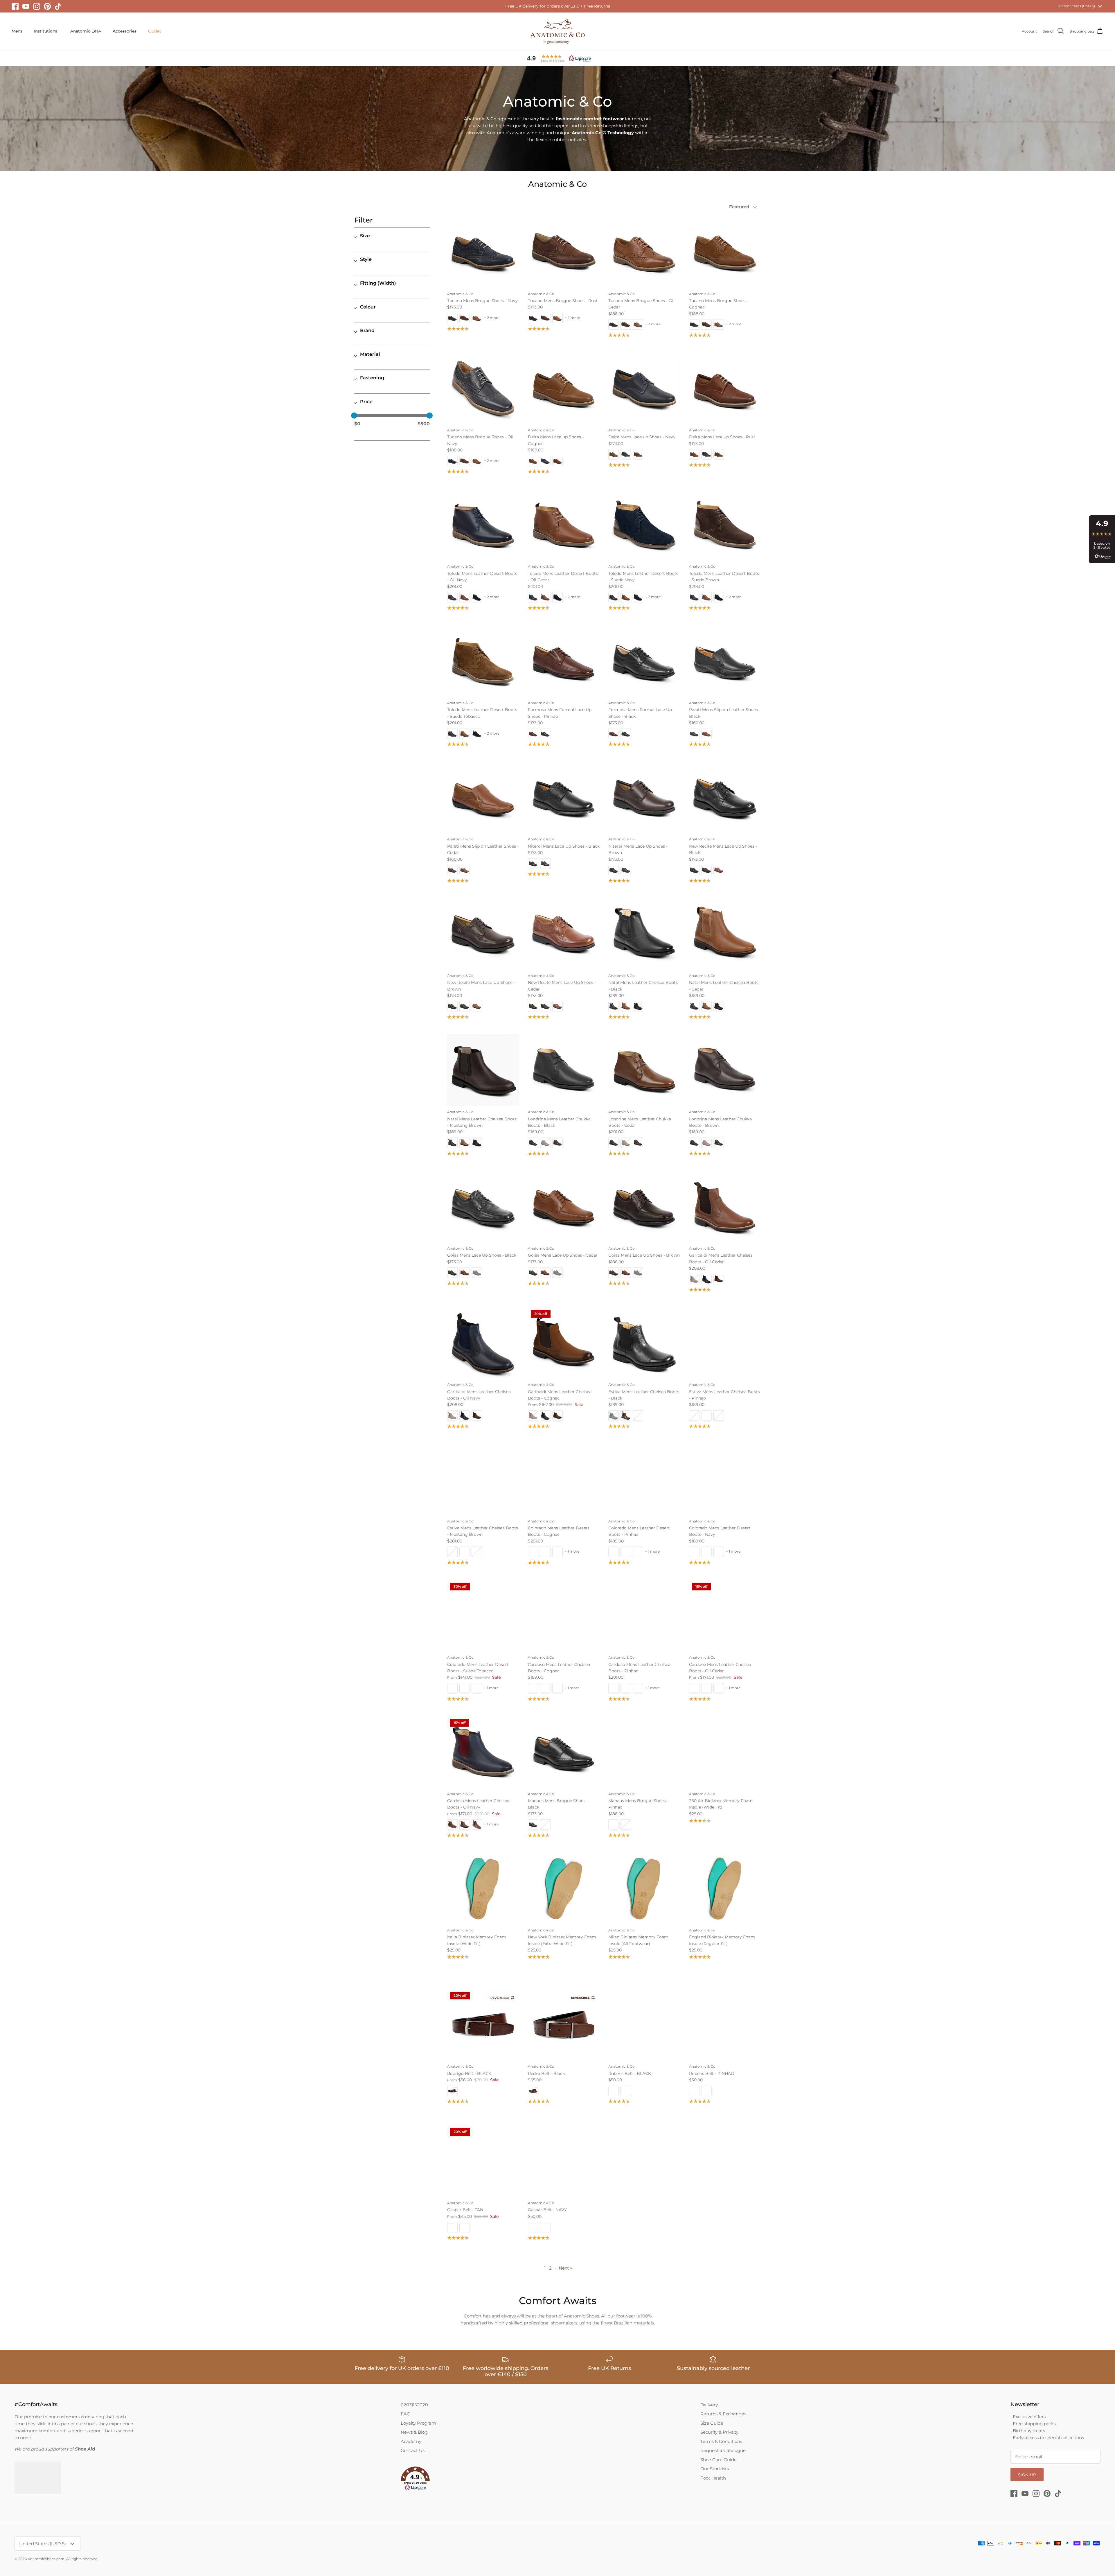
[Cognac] (725, 252)
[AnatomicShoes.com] (557, 31)
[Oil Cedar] (644, 252)
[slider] (354, 416)
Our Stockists (715, 2469)
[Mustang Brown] (483, 1070)
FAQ (406, 2414)
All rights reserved (82, 2559)
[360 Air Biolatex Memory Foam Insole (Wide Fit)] (725, 1752)
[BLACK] (644, 2025)
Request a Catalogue (723, 2450)
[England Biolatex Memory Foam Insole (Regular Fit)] (725, 1889)
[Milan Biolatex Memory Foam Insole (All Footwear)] (644, 1889)
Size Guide (712, 2423)
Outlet (155, 31)
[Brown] (644, 798)
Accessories (125, 31)
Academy (411, 2441)
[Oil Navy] (483, 389)
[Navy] (483, 252)
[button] (557, 58)
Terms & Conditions (721, 2441)
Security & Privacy (719, 2432)
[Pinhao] (564, 661)
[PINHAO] (725, 2025)
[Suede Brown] (725, 525)
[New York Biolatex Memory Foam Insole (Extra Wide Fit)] (564, 1889)
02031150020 (414, 2405)
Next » (565, 2268)
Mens (17, 31)
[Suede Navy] (644, 525)
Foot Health (713, 2478)
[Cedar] (483, 798)
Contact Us (413, 2450)
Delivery (709, 2405)
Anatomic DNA (86, 31)
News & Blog (414, 2432)
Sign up (1027, 2475)
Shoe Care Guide (719, 2460)
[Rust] (564, 252)
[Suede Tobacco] (483, 661)
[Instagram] (37, 6)
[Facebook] (15, 6)
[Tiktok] (58, 6)
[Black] (644, 661)
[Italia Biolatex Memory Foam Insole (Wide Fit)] (483, 1889)
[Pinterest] (47, 6)
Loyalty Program (418, 2423)
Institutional (46, 31)
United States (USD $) (1076, 6)
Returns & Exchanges (723, 2414)
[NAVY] (564, 2161)
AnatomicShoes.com (46, 2559)
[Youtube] (26, 6)
